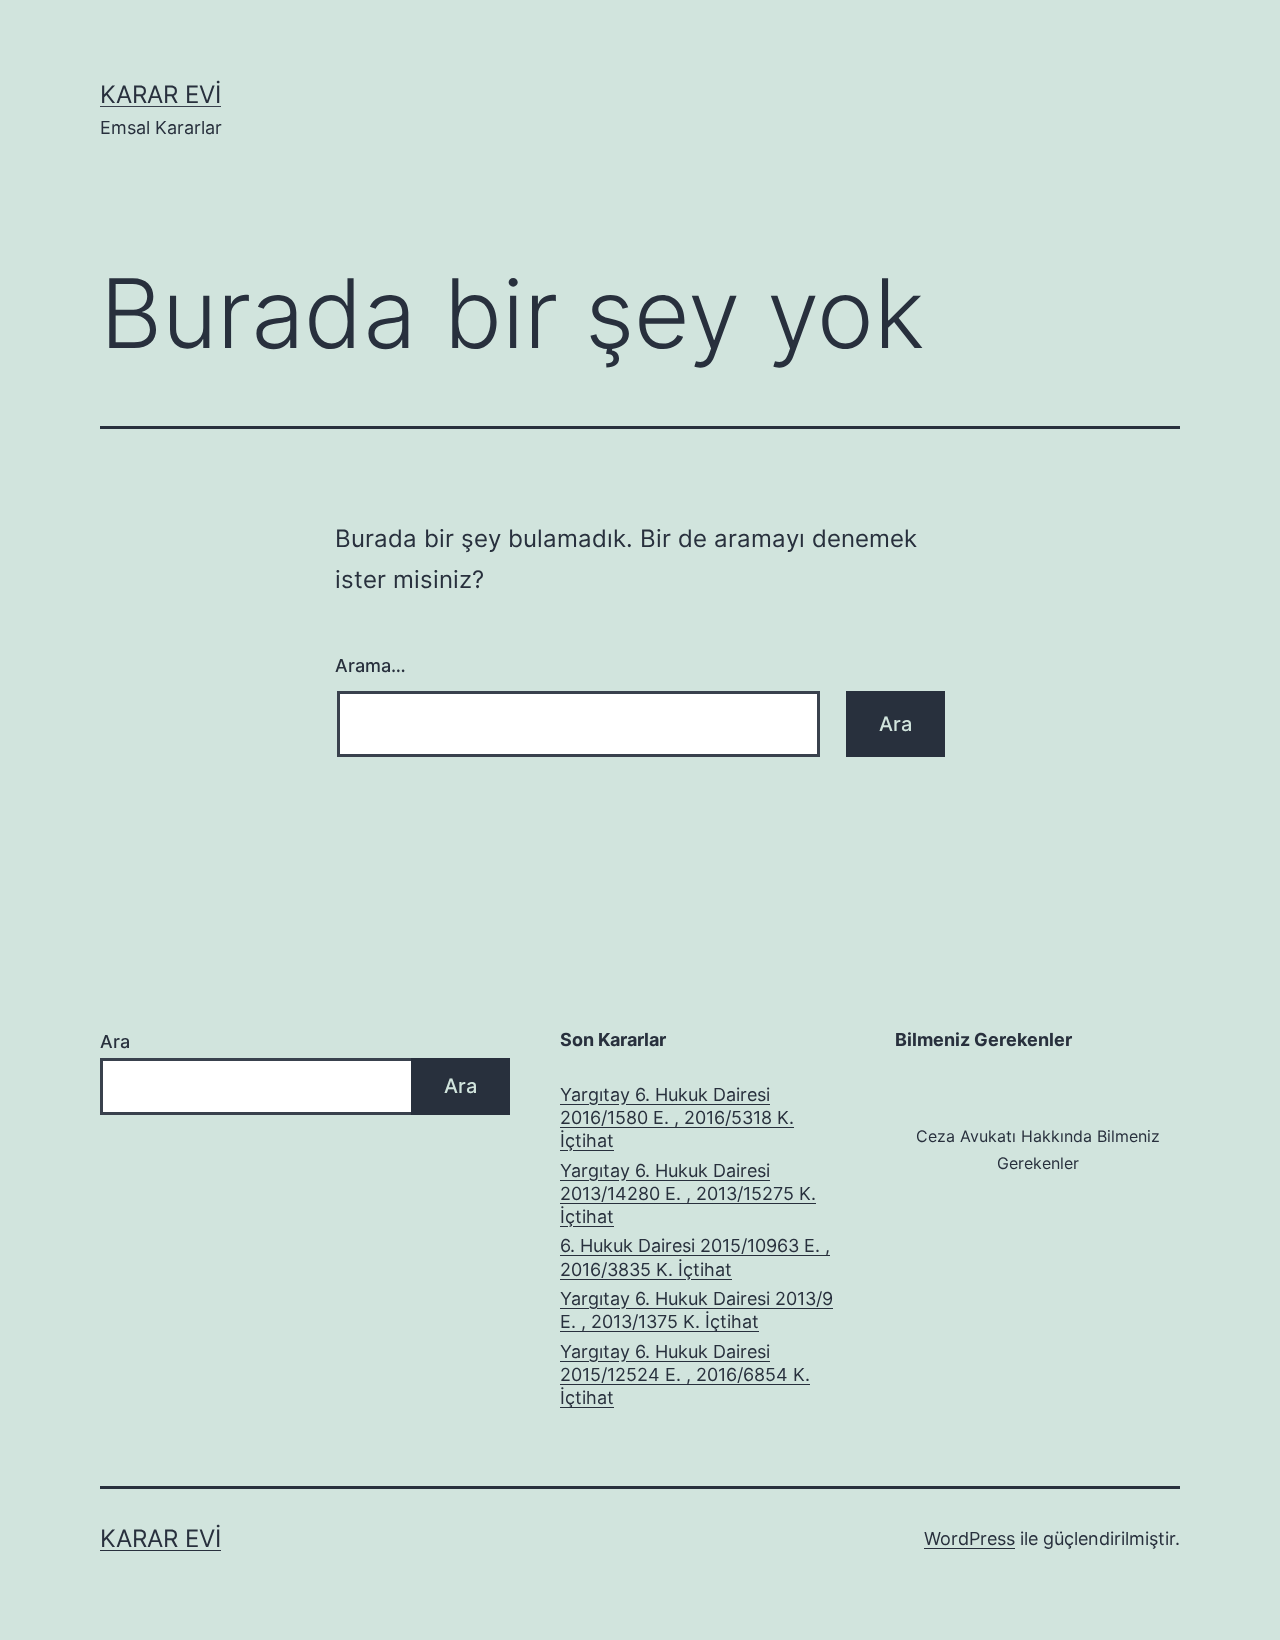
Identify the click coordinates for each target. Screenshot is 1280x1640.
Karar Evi (160, 94)
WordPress (969, 1538)
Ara (115, 1041)
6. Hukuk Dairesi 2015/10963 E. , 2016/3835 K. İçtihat (695, 1257)
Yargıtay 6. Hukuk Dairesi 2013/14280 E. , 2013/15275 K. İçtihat (688, 1194)
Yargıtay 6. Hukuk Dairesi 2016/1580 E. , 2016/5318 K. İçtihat (677, 1118)
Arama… (370, 665)
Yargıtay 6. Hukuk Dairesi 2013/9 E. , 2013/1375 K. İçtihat (696, 1310)
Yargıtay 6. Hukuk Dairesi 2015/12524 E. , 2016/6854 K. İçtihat (685, 1375)
